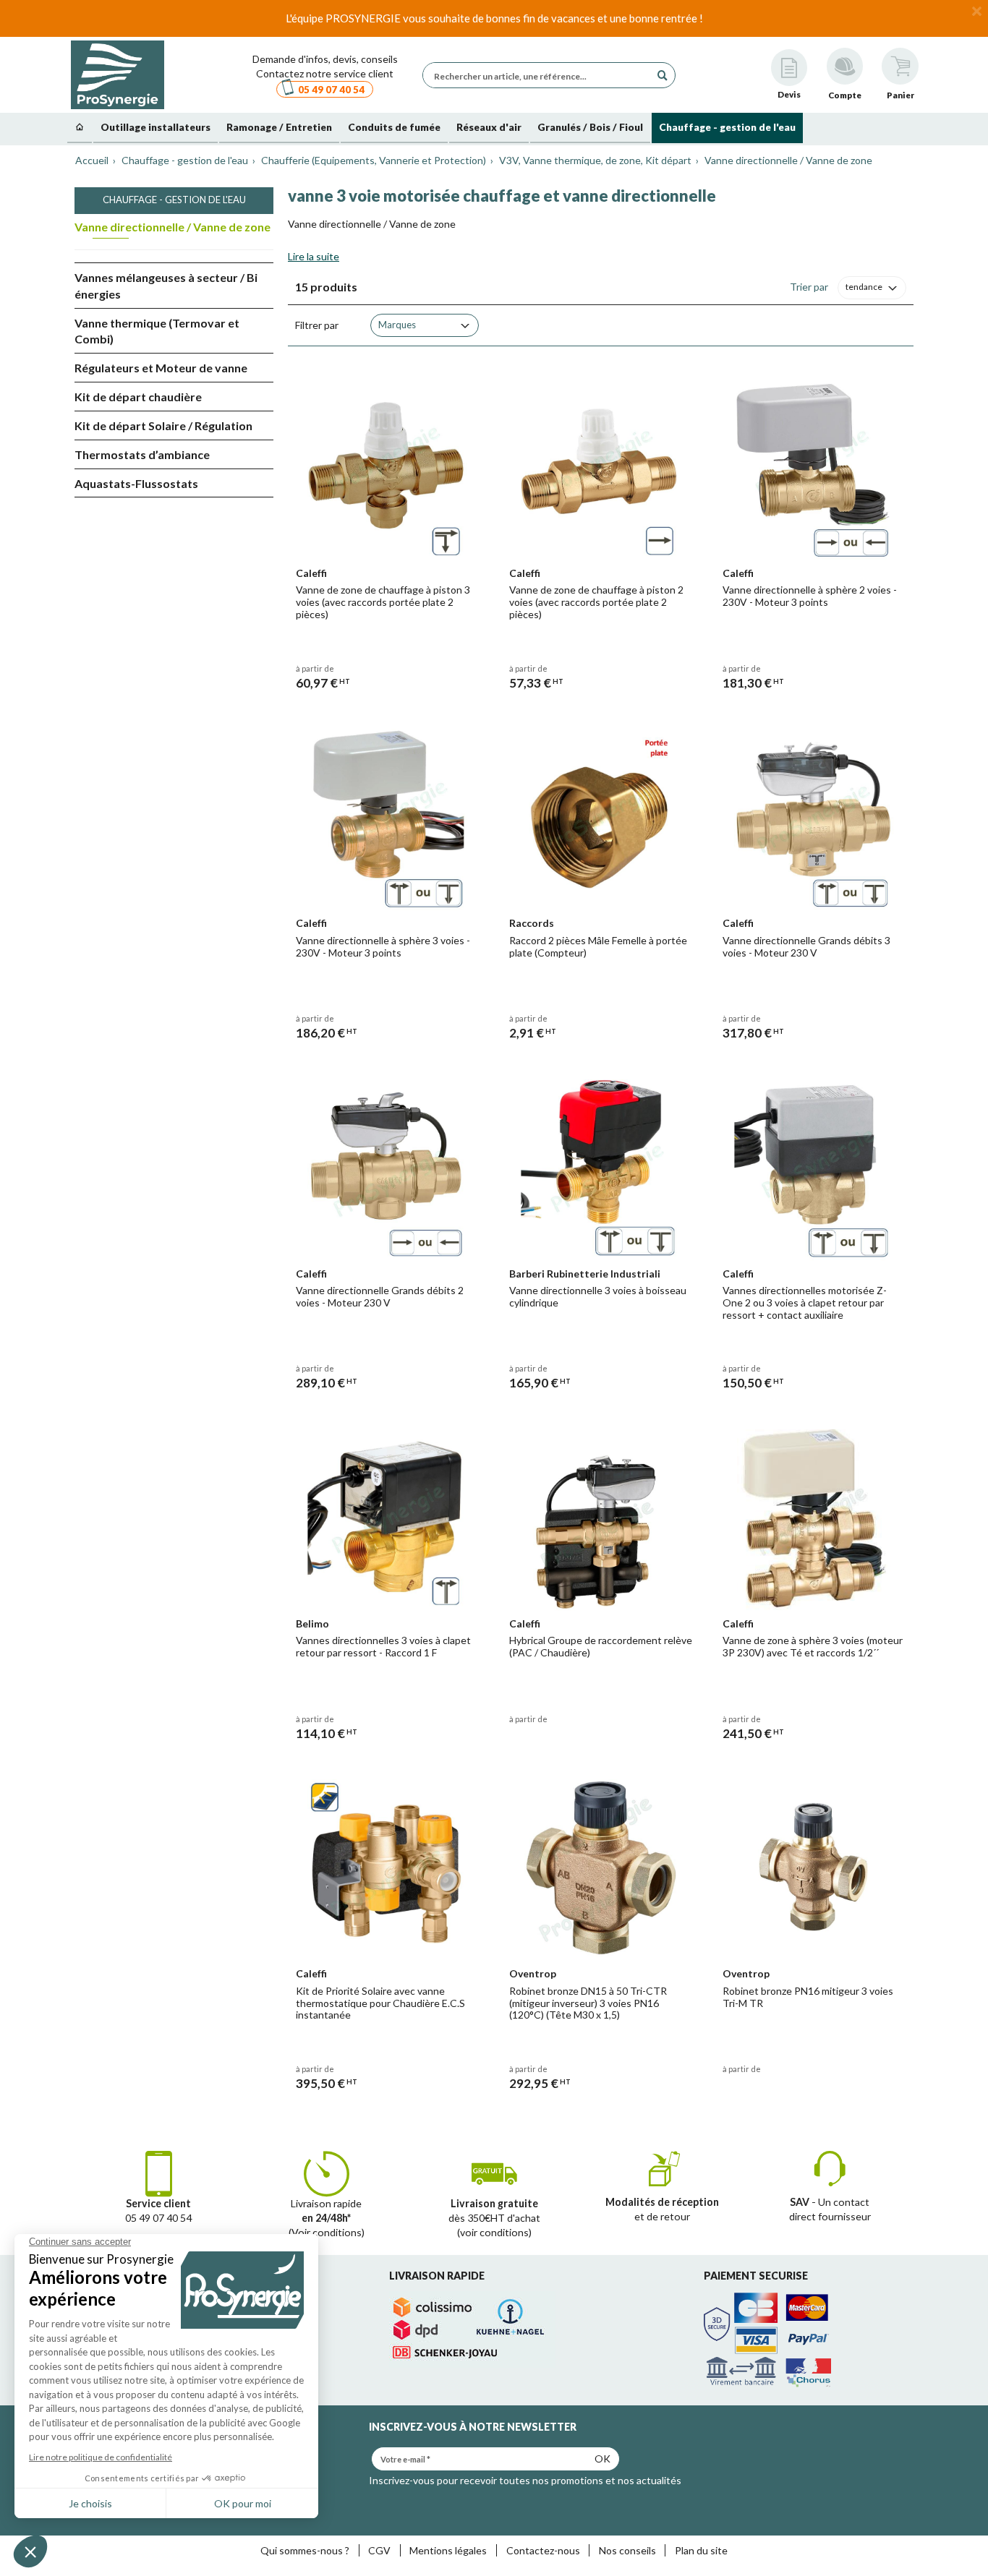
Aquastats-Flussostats (136, 483)
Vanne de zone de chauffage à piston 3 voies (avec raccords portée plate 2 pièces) (383, 602)
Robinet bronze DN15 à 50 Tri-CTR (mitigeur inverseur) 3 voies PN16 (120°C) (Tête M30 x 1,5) (588, 2003)
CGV (379, 2550)
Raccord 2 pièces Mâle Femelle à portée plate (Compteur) (598, 946)
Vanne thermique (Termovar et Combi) (157, 331)
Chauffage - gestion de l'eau (174, 200)
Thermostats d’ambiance (142, 454)
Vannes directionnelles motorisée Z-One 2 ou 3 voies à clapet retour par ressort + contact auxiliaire (805, 1302)
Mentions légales (448, 2550)
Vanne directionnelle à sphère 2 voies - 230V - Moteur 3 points (810, 596)
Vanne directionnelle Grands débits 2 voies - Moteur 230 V (380, 1296)
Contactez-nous (543, 2550)
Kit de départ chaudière (138, 397)
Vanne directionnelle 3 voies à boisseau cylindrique (598, 1296)
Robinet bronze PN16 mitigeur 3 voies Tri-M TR (808, 1997)
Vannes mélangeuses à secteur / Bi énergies (166, 286)
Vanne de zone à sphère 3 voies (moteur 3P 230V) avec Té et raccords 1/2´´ (813, 1646)
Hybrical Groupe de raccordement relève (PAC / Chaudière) (601, 1646)
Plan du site (701, 2550)
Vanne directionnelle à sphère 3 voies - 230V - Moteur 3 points (383, 946)
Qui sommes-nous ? (305, 2550)
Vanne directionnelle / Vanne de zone (173, 227)
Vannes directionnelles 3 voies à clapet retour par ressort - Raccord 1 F (383, 1646)
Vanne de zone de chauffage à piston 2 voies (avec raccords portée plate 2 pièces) (596, 602)
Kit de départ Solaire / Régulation (163, 425)
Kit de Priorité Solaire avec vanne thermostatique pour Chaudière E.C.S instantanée (380, 2003)
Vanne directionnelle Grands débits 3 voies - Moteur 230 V (806, 946)
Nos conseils (627, 2550)
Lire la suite (314, 256)
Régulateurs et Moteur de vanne (161, 368)
